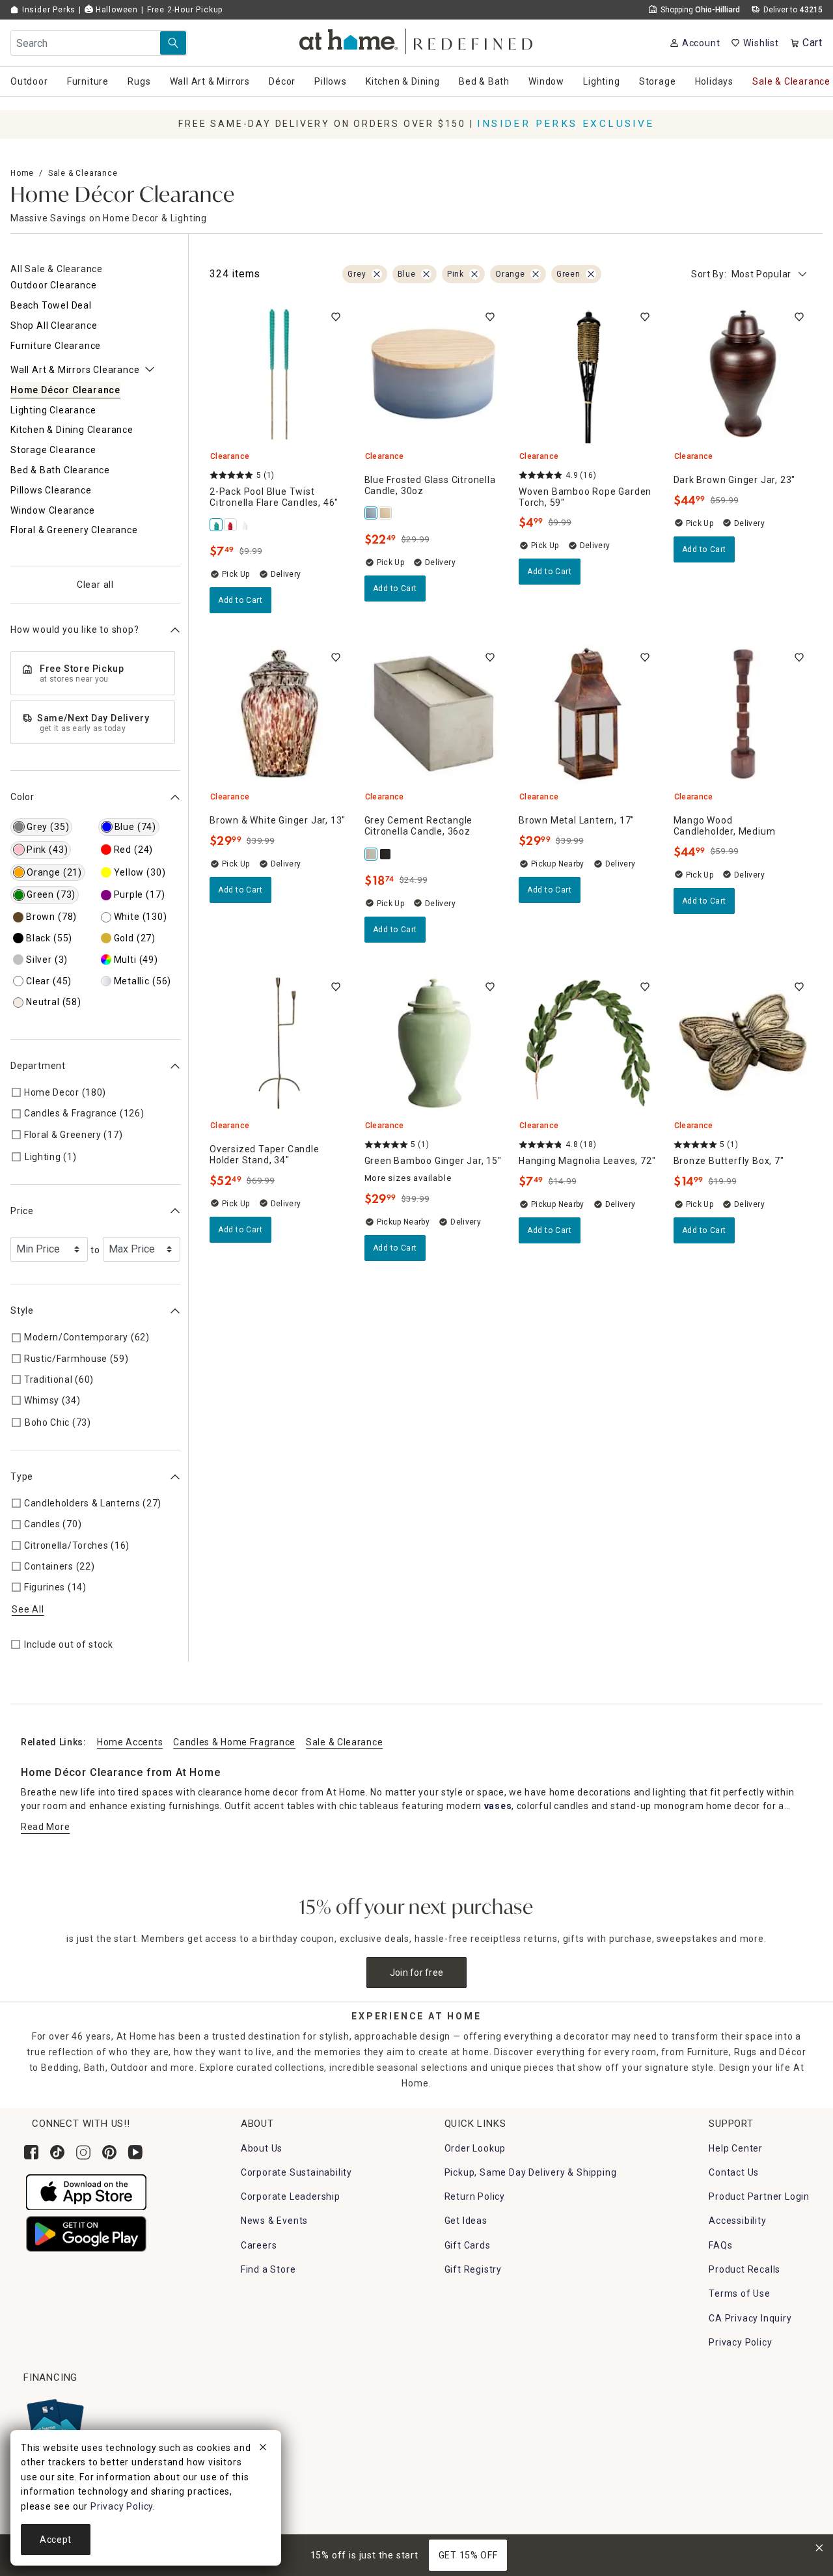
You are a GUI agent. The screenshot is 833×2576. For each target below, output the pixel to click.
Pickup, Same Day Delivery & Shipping (531, 2172)
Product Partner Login (759, 2196)
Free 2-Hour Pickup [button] (185, 10)
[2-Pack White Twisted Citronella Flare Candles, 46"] (231, 525)
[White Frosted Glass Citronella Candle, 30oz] (386, 513)
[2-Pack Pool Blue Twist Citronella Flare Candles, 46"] (217, 525)
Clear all (95, 585)
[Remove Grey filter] (377, 274)
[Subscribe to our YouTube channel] (135, 2152)
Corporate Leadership (291, 2196)
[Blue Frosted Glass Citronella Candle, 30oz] (372, 513)
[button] (417, 39)
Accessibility (737, 2221)
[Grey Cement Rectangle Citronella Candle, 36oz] (372, 854)
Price (22, 1211)
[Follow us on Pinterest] (109, 2152)
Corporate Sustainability (296, 2172)
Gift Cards (468, 2245)
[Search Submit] (173, 43)
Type (22, 1476)
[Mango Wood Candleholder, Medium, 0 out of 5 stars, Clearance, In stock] (743, 714)
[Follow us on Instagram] (83, 2152)
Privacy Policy (740, 2342)
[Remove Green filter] (591, 274)
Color (22, 797)
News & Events (274, 2221)
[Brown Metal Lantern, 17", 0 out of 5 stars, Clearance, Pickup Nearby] (588, 714)
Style (22, 1310)
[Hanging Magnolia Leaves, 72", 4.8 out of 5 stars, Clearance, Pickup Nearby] (588, 1044)
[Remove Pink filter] (474, 274)
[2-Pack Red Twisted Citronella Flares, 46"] (245, 525)
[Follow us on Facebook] (31, 2152)
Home (22, 173)
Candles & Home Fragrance (234, 1742)
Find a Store (268, 2269)
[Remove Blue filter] (426, 274)
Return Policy (475, 2196)
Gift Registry (473, 2269)
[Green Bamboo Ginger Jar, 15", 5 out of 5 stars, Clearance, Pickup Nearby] (434, 1044)
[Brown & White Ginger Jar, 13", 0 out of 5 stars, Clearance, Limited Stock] (279, 714)
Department (38, 1066)
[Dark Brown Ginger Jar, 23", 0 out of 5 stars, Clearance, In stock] (743, 374)
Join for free (417, 1973)
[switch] (336, 317)
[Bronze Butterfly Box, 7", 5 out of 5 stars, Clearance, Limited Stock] (743, 1044)
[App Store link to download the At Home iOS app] (86, 2191)
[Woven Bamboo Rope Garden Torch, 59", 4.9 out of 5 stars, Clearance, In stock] (588, 374)
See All (28, 1609)
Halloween (116, 10)
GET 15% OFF (468, 2555)
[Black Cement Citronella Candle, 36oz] (386, 854)
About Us (262, 2148)
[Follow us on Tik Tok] (57, 2152)
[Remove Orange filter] (536, 274)
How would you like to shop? (75, 630)
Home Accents (130, 1742)
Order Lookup (475, 2148)
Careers (259, 2245)
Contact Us (734, 2172)
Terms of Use (740, 2293)
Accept (56, 2540)
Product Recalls (744, 2269)
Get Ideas (466, 2221)
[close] (263, 2449)
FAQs (720, 2245)
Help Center (736, 2148)
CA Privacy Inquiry (750, 2318)
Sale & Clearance (83, 173)
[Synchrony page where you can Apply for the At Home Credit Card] (54, 2423)
